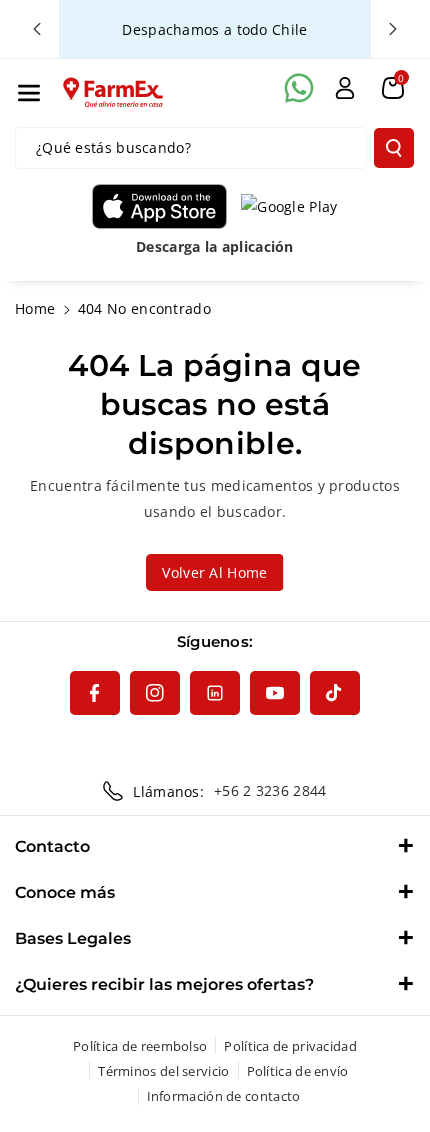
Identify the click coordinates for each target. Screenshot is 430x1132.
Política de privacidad (290, 1046)
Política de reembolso (140, 1046)
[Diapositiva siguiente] (393, 29)
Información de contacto (224, 1096)
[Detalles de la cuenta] (345, 88)
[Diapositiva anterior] (37, 29)
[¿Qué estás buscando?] (394, 148)
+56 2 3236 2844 (270, 790)
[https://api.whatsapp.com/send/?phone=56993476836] (299, 88)
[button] (29, 93)
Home (35, 308)
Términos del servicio (163, 1071)
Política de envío (298, 1071)
